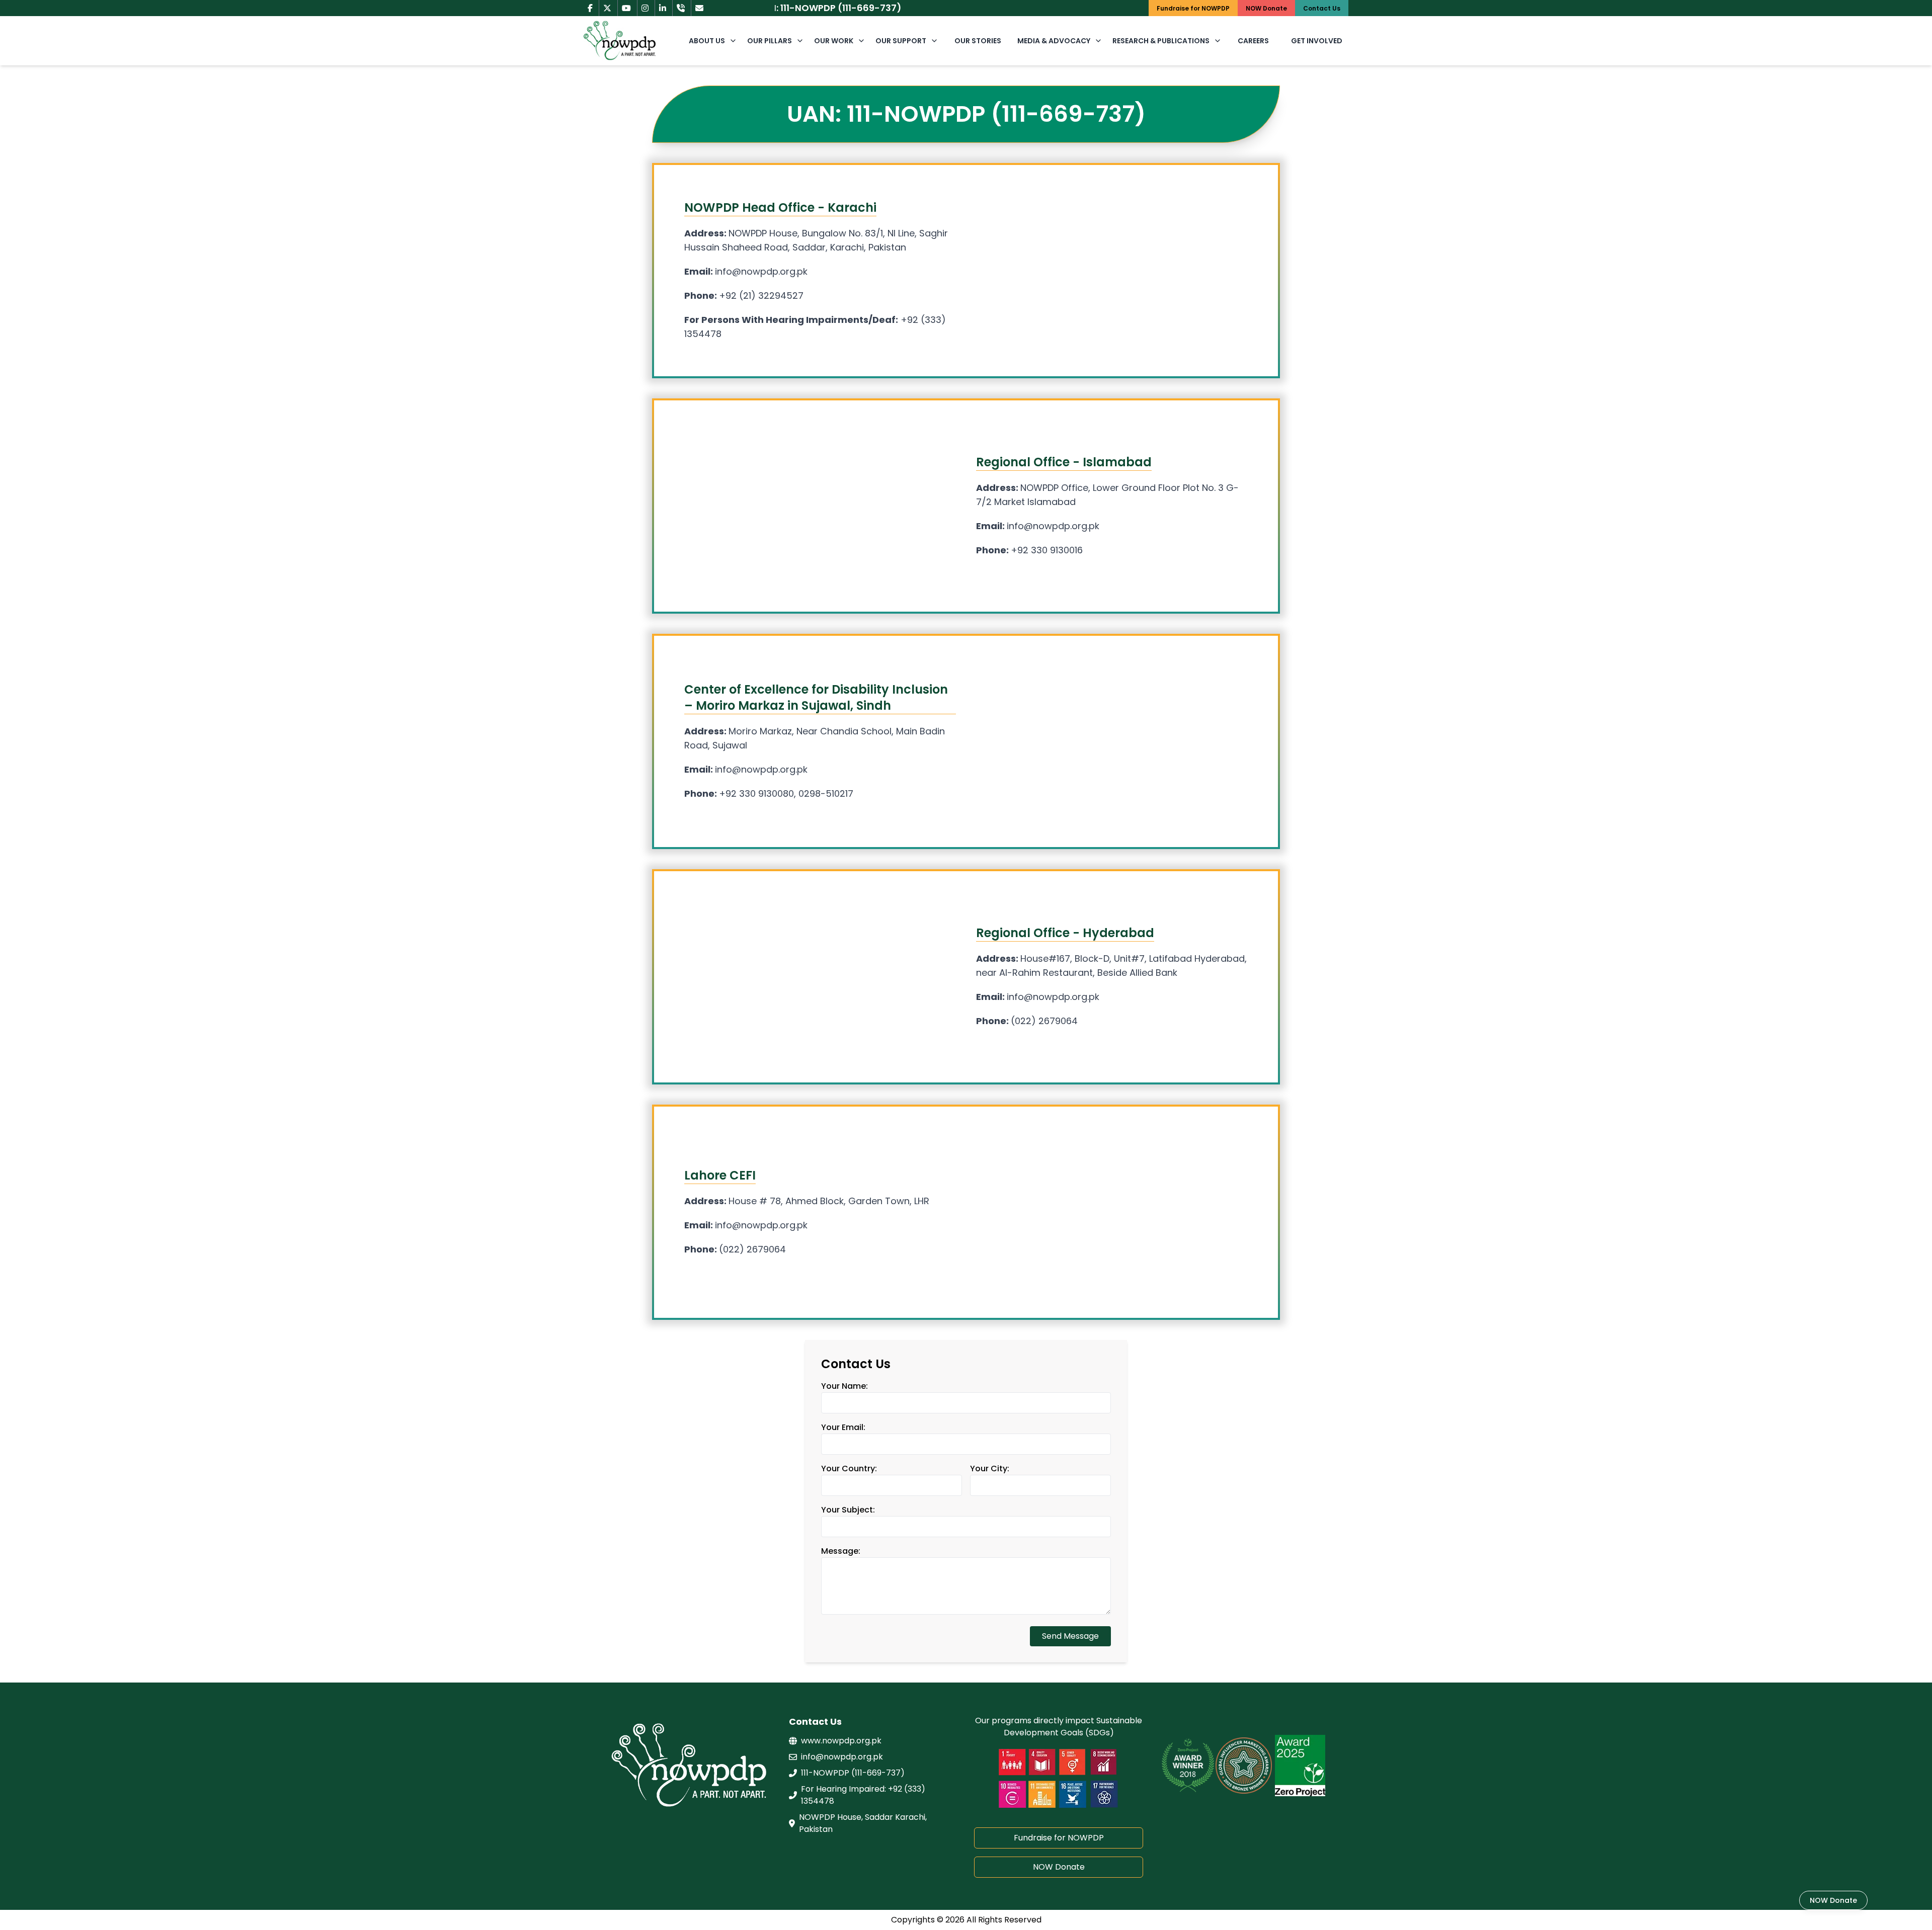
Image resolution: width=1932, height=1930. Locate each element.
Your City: (990, 1469)
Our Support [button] (901, 41)
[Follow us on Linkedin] (663, 8)
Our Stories (978, 41)
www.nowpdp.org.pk (841, 1741)
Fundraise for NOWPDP (1059, 1838)
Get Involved (1317, 41)
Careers (1253, 41)
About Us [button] (707, 41)
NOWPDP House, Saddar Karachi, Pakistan (863, 1823)
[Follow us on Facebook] (590, 8)
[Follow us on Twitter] (607, 8)
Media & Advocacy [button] (1054, 41)
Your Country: (849, 1469)
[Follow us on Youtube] (626, 8)
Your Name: (844, 1386)
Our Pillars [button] (770, 41)
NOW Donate (1059, 1867)
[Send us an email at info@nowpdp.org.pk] (699, 8)
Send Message (1070, 1636)
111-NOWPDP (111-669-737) (853, 1773)
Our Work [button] (834, 41)
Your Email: (843, 1427)
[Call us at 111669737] (681, 8)
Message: (841, 1551)
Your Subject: (848, 1510)
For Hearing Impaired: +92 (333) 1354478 (863, 1795)
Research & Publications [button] (1161, 41)
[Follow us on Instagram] (645, 8)
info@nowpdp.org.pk (842, 1757)
